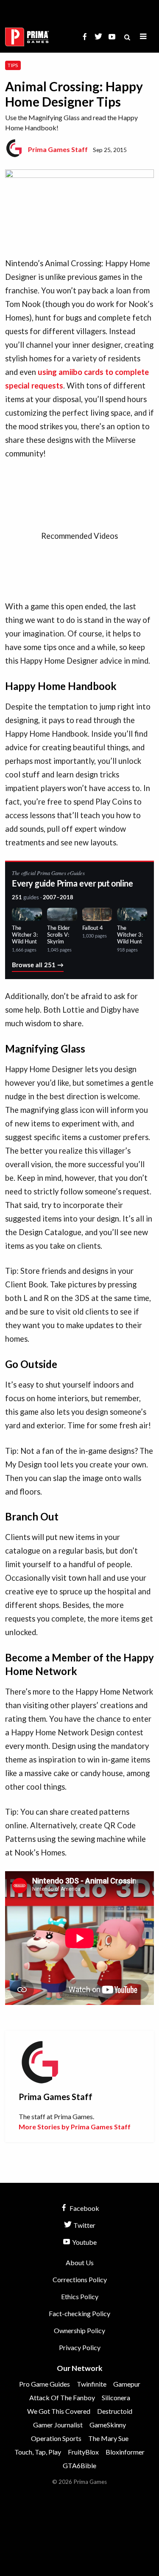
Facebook (84, 2208)
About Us (80, 2262)
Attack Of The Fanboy (62, 2397)
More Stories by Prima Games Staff (75, 2127)
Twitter (84, 2225)
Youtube (84, 2242)
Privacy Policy (80, 2347)
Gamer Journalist (58, 2425)
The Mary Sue (108, 2438)
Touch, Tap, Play (38, 2452)
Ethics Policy (80, 2296)
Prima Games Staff (58, 149)
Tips (13, 65)
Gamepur (127, 2384)
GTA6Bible (79, 2465)
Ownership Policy (79, 2330)
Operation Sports (56, 2438)
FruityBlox (83, 2452)
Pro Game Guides (45, 2384)
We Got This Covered (59, 2411)
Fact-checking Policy (79, 2313)
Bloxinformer (125, 2452)
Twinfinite (92, 2384)
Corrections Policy (80, 2279)
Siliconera (116, 2397)
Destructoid (115, 2411)
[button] (143, 37)
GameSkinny (108, 2425)
